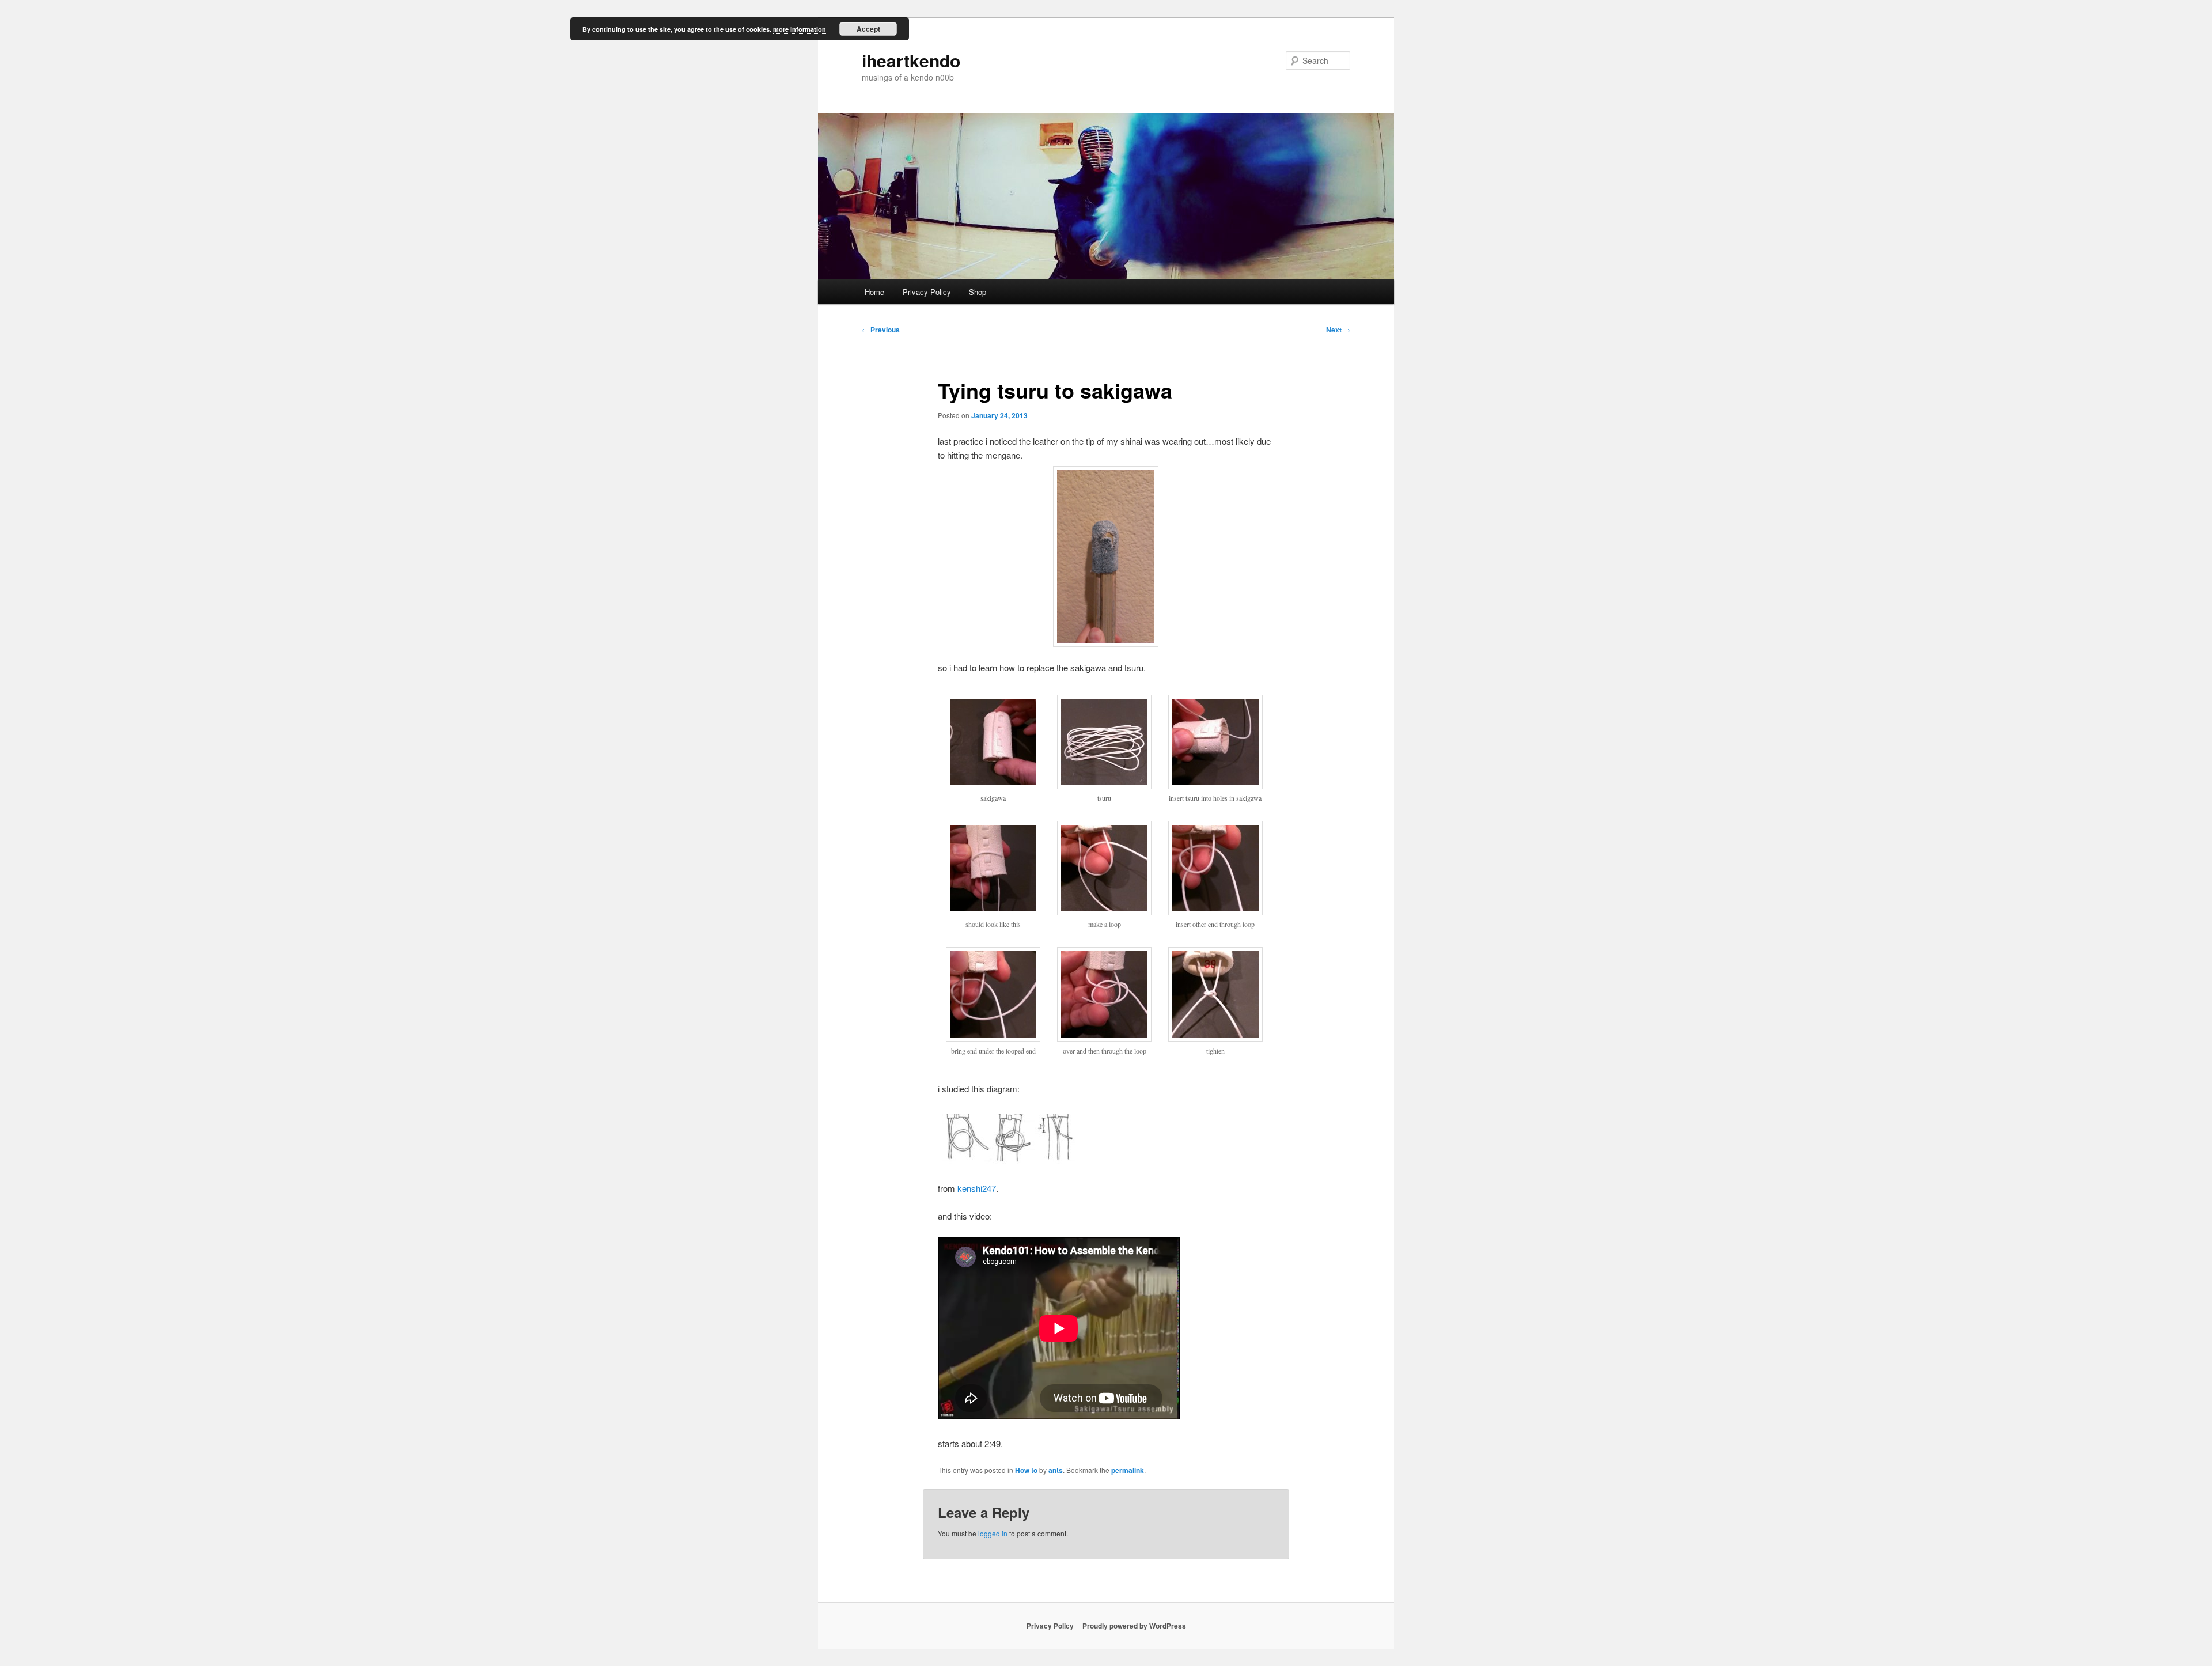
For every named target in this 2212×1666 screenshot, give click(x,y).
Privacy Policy (927, 292)
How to (1026, 1470)
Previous (881, 330)
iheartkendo (911, 60)
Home (874, 292)
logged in (993, 1533)
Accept (868, 29)
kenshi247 (977, 1188)
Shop (978, 292)
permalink (1128, 1470)
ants (1056, 1470)
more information (800, 29)
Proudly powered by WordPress (1134, 1626)
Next (1338, 330)
